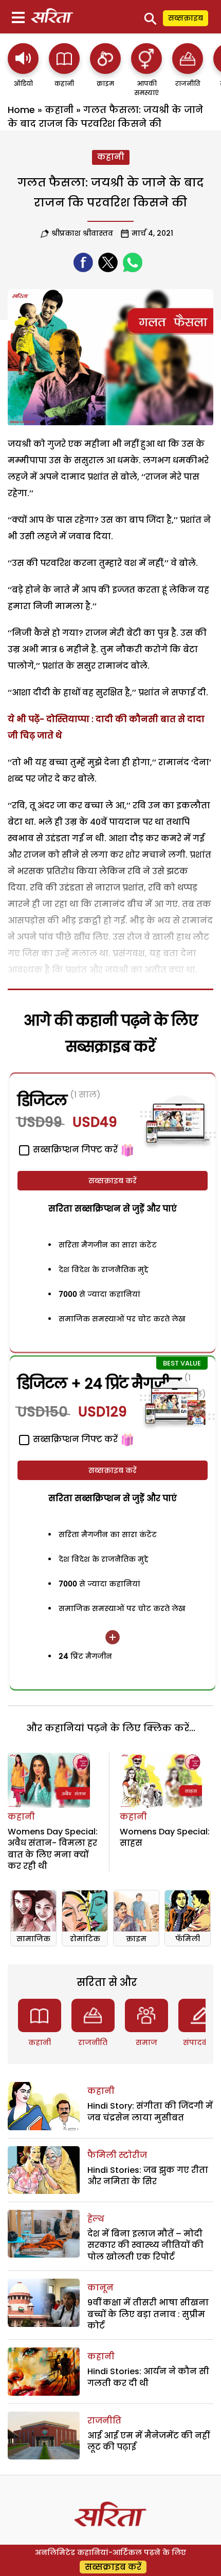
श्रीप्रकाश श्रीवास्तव (82, 233)
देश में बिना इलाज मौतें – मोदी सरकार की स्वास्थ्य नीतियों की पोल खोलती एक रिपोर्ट (145, 2245)
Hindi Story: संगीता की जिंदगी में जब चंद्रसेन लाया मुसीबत (150, 2111)
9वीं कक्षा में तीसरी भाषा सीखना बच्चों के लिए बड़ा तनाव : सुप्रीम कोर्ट (148, 2314)
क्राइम (136, 1939)
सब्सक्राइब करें (113, 1181)
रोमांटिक (85, 1939)
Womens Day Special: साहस (165, 1837)
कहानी (59, 110)
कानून (100, 2288)
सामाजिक (33, 1939)
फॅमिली (188, 1939)
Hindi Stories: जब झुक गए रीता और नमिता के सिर (148, 2176)
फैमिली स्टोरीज (117, 2155)
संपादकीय (200, 2042)
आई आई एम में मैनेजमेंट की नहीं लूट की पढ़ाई (148, 2441)
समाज (146, 2042)
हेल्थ (96, 2219)
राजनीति (93, 2042)
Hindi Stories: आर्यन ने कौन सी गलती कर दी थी (148, 2377)
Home (21, 110)
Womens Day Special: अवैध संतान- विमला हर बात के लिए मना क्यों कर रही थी (53, 1849)
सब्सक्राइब (186, 18)
